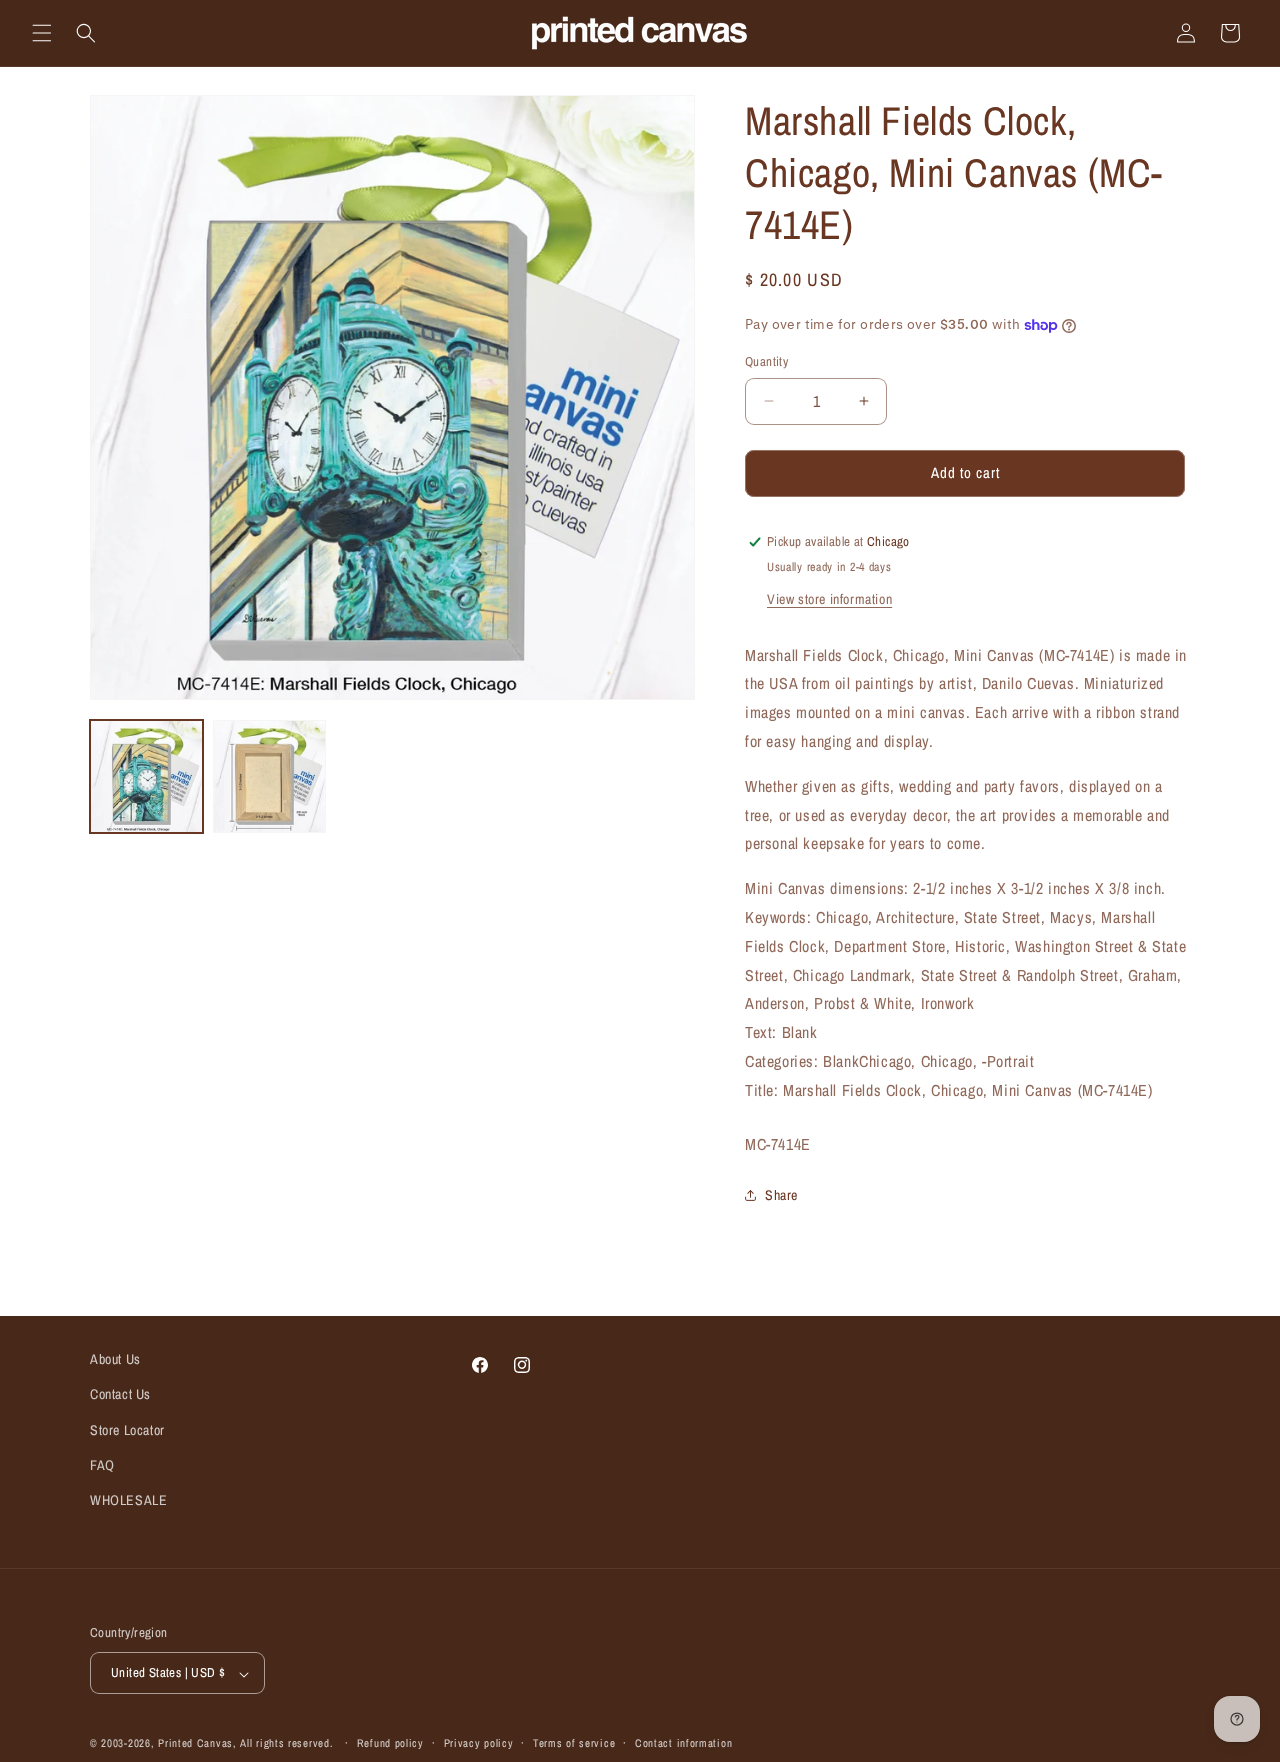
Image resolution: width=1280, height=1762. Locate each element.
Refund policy (390, 1744)
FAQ (102, 1465)
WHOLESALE (128, 1500)
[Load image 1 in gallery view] (146, 776)
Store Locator (127, 1430)
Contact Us (120, 1394)
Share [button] (781, 1195)
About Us (115, 1359)
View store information (829, 599)
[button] (42, 33)
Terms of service (574, 1744)
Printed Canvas (195, 1744)
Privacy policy (479, 1744)
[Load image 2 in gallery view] (269, 776)
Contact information (683, 1744)
